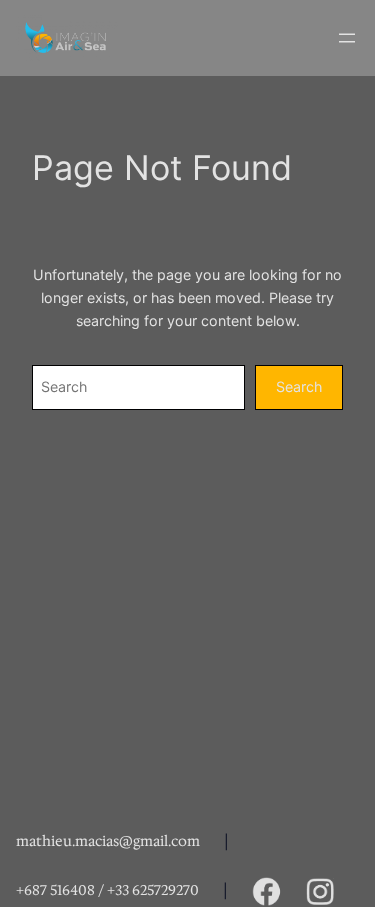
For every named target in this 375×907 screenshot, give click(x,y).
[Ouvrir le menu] (347, 38)
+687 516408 (55, 890)
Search (299, 386)
